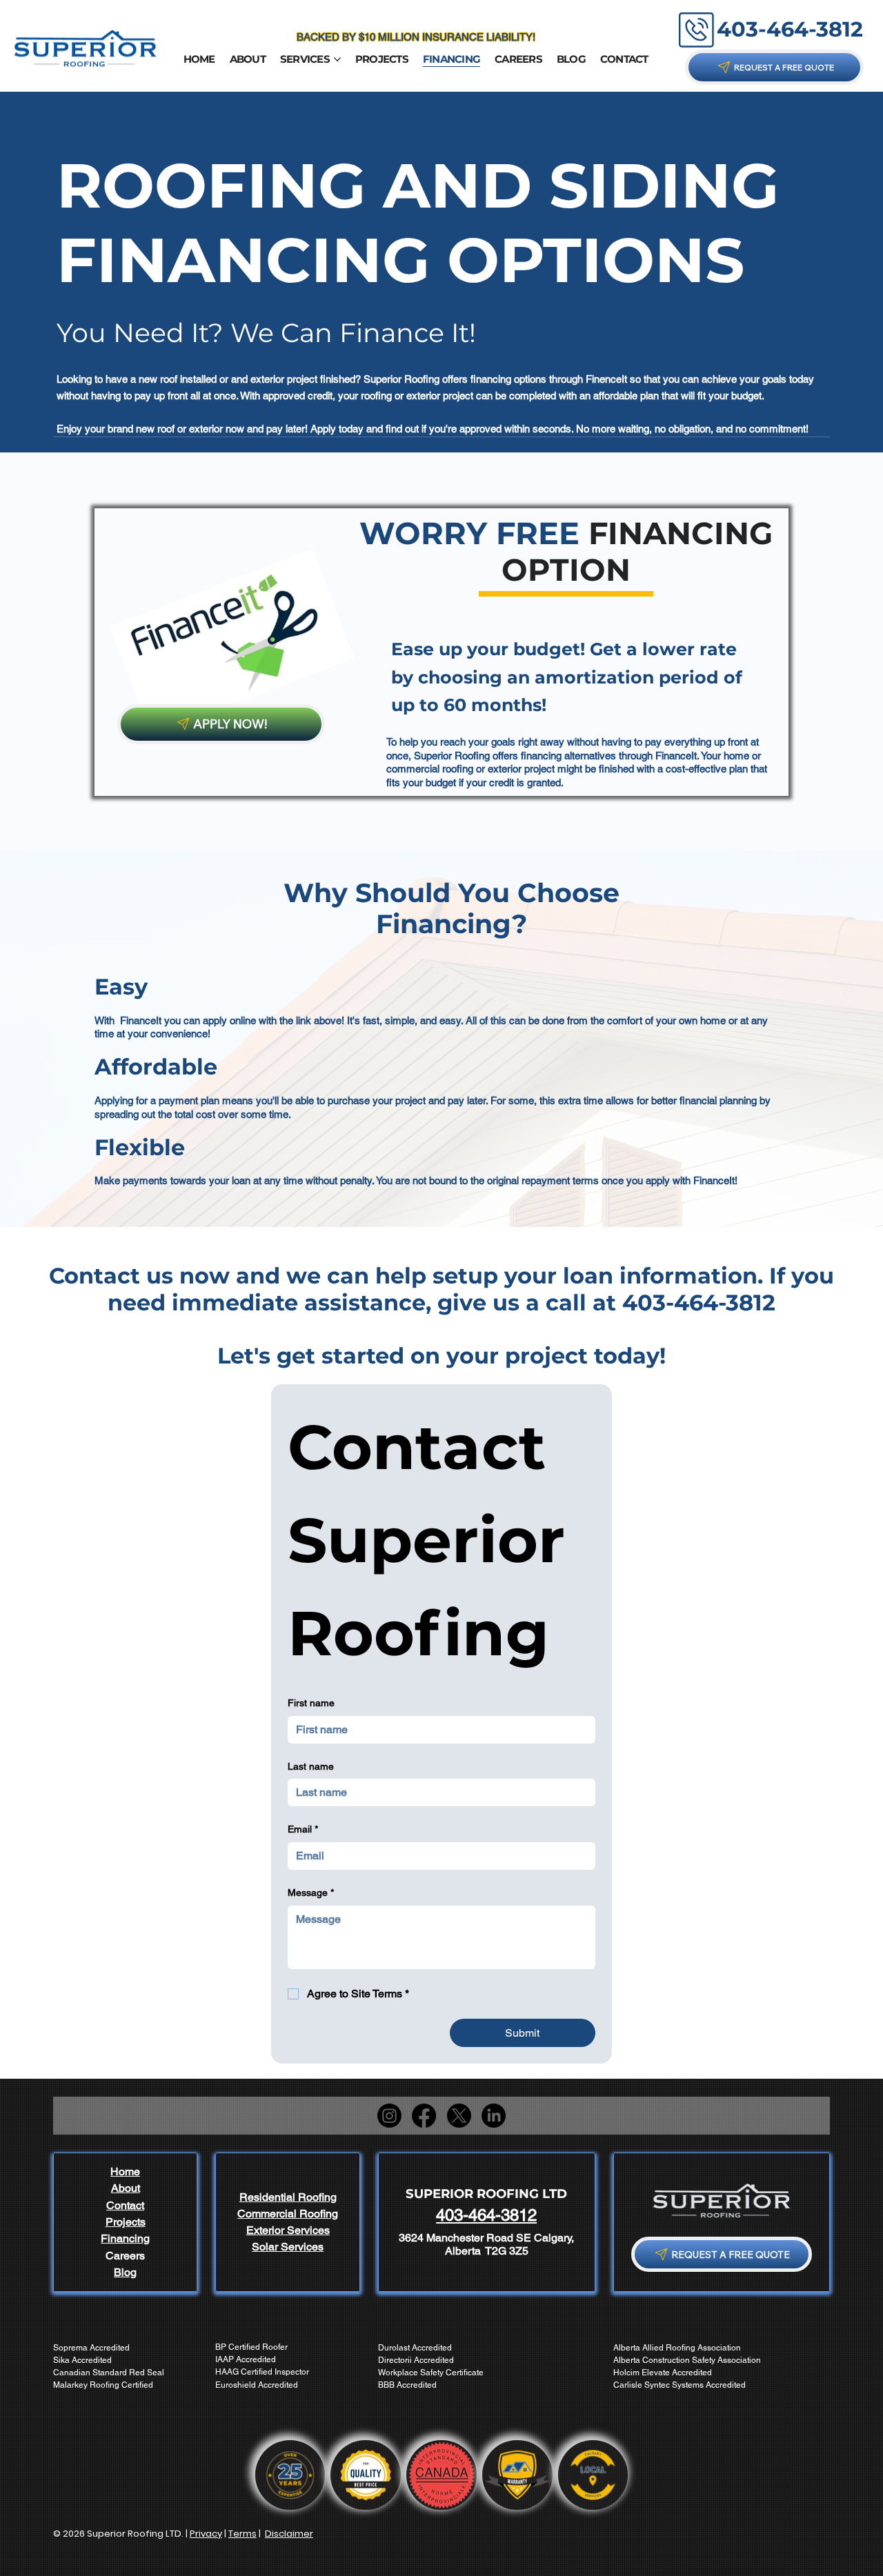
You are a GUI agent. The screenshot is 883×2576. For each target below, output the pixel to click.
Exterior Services (288, 2230)
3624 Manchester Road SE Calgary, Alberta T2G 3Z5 (486, 2244)
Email (303, 1829)
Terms (242, 2534)
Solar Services (288, 2247)
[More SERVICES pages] (337, 59)
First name (311, 1703)
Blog (125, 2272)
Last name (311, 1766)
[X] (459, 2116)
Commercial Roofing (288, 2214)
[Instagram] (389, 2116)
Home (125, 2171)
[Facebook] (424, 2116)
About (126, 2188)
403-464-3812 (790, 29)
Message (311, 1893)
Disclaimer (289, 2534)
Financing (125, 2238)
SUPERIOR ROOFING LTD (486, 2194)
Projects (126, 2222)
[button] (774, 67)
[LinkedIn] (494, 2116)
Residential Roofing (288, 2197)
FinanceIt (676, 756)
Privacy (206, 2534)
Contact (125, 2205)
